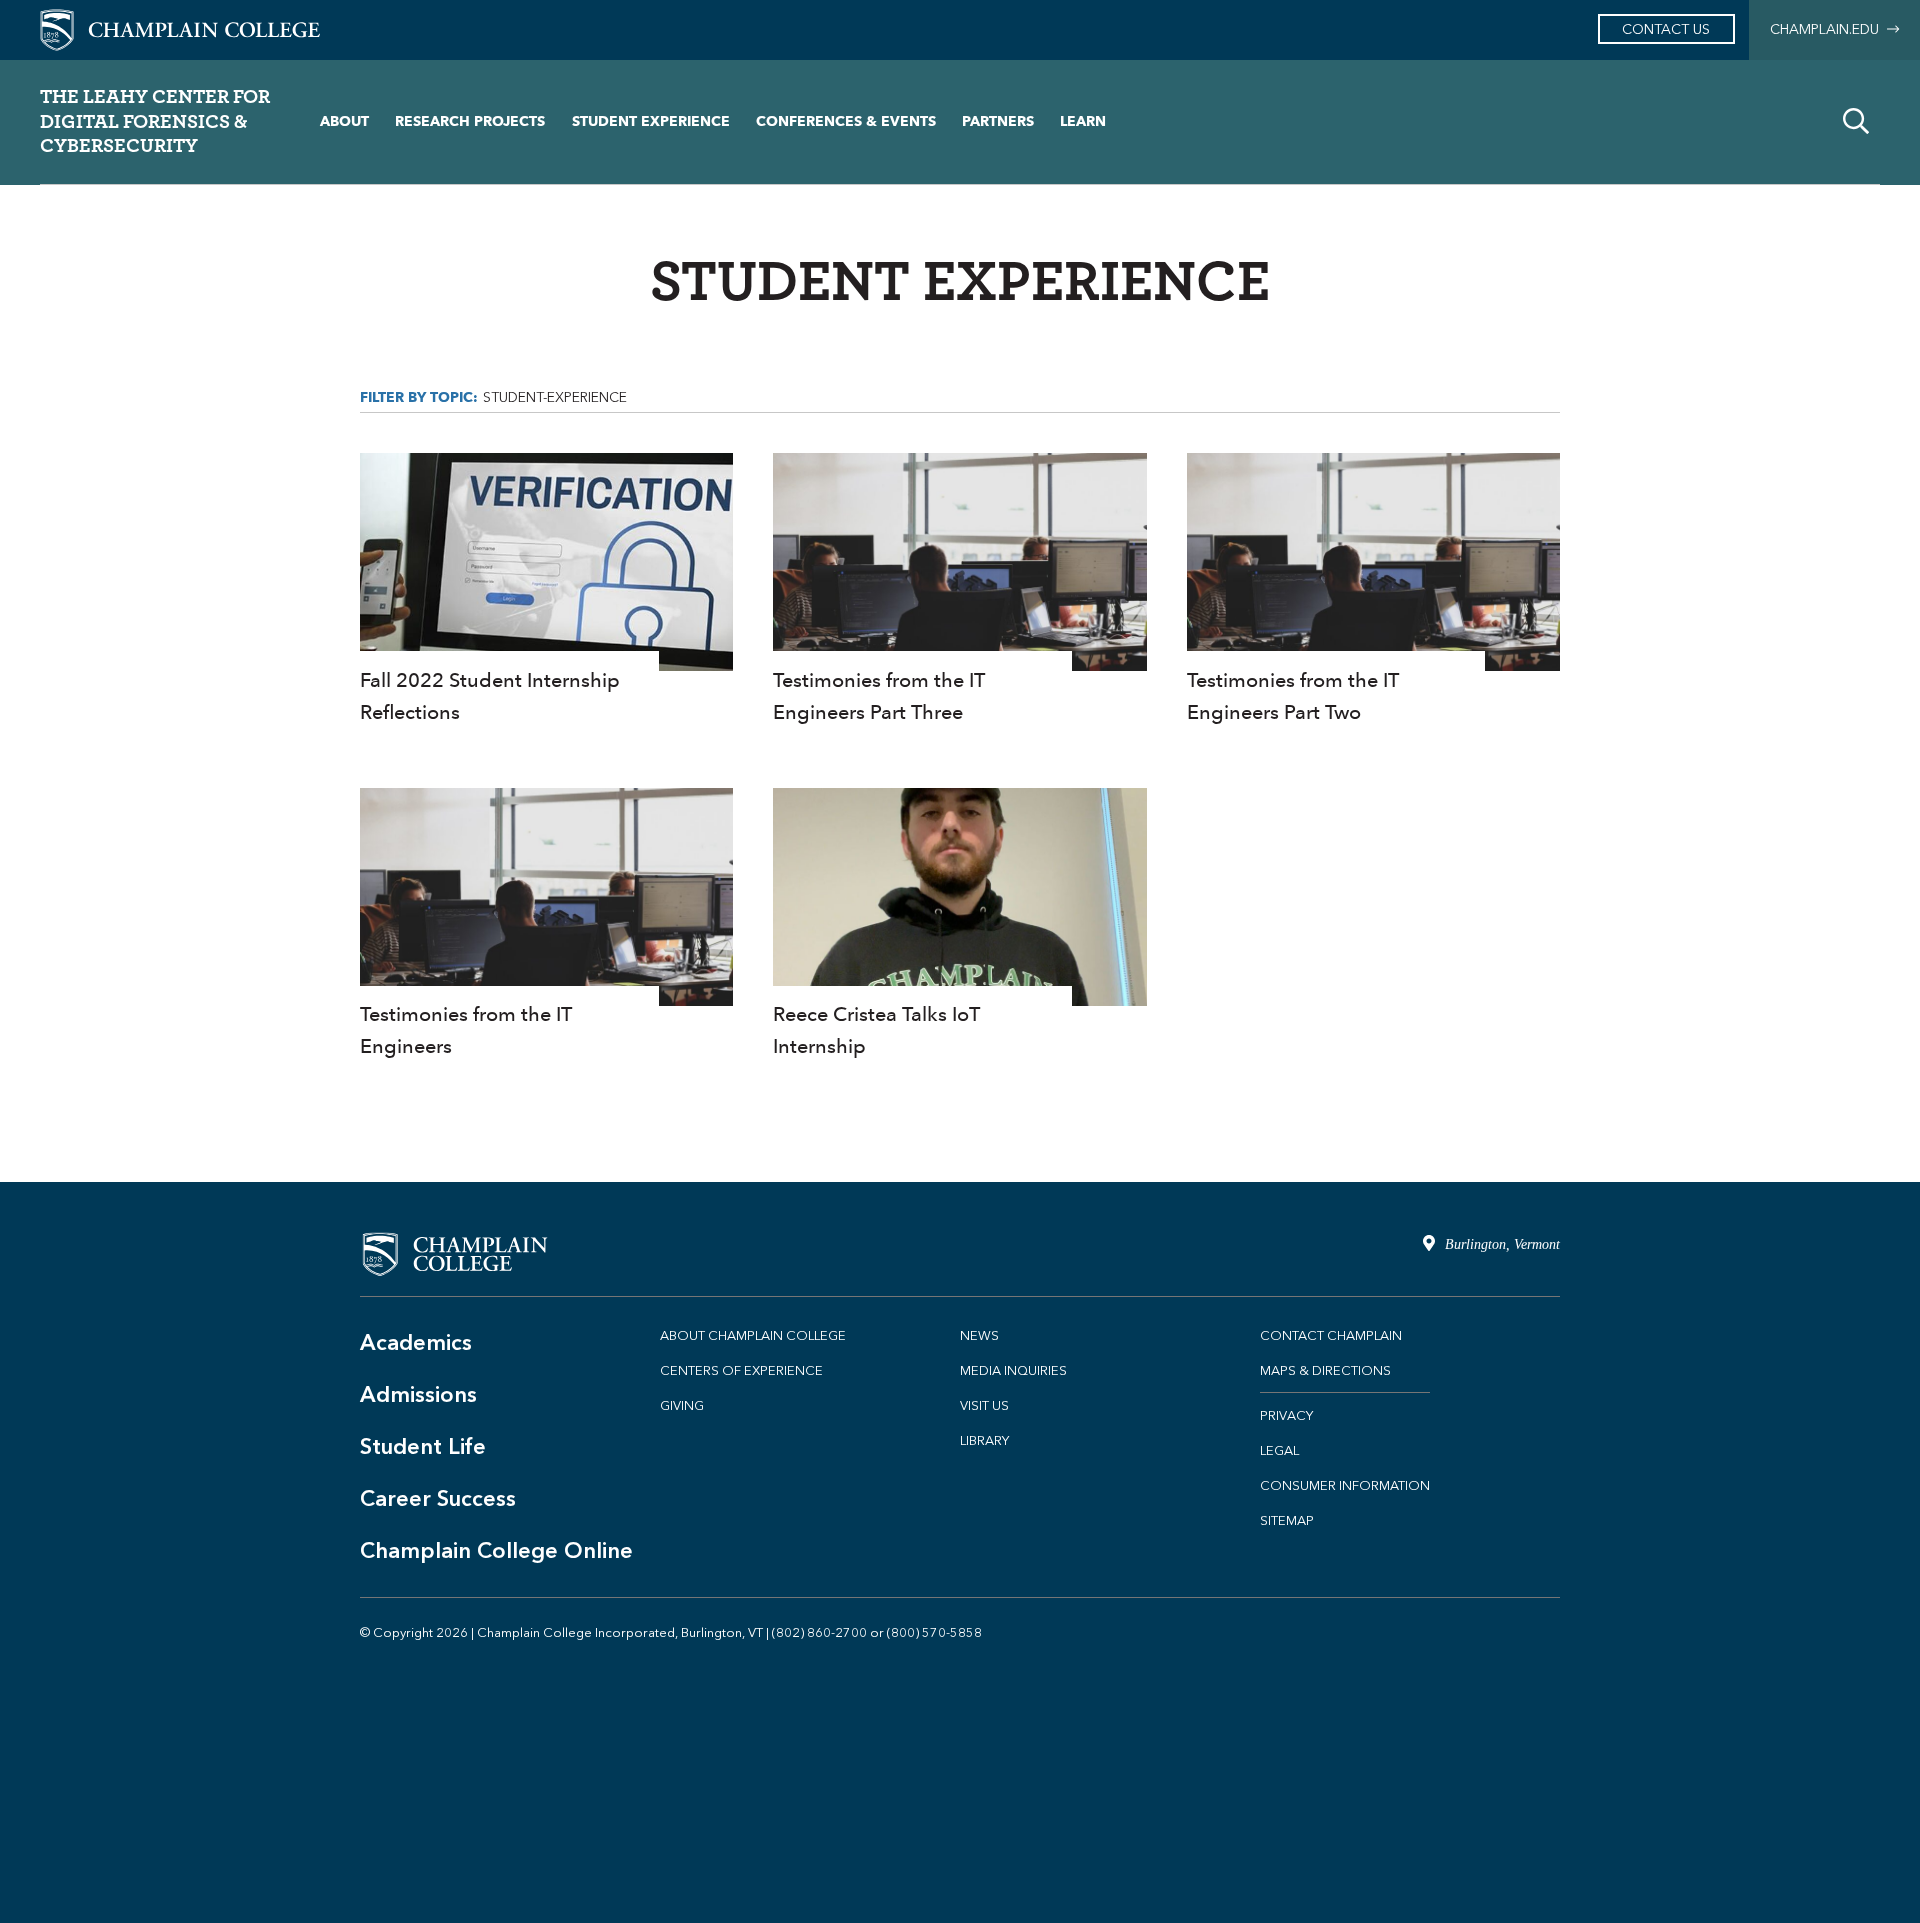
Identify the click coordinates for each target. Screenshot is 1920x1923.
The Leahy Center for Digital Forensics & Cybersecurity (155, 120)
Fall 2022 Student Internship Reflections (546, 590)
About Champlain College (753, 1335)
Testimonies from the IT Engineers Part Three (959, 590)
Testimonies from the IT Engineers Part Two (1373, 590)
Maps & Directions (1325, 1370)
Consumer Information (1345, 1485)
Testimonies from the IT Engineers (546, 925)
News (979, 1335)
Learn (1083, 121)
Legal (1279, 1450)
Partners (998, 121)
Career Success (438, 1498)
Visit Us (984, 1405)
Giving (682, 1405)
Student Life (423, 1446)
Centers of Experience (741, 1370)
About (344, 121)
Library (984, 1440)
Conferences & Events (846, 121)
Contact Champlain (1331, 1335)
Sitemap (1287, 1520)
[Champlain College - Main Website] (180, 28)
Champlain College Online (496, 1550)
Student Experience (651, 121)
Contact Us (1666, 29)
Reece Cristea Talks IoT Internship (959, 925)
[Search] (1856, 122)
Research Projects (470, 121)
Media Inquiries (1013, 1370)
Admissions (418, 1394)
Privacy (1286, 1415)
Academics (416, 1342)
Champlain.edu (1828, 29)
